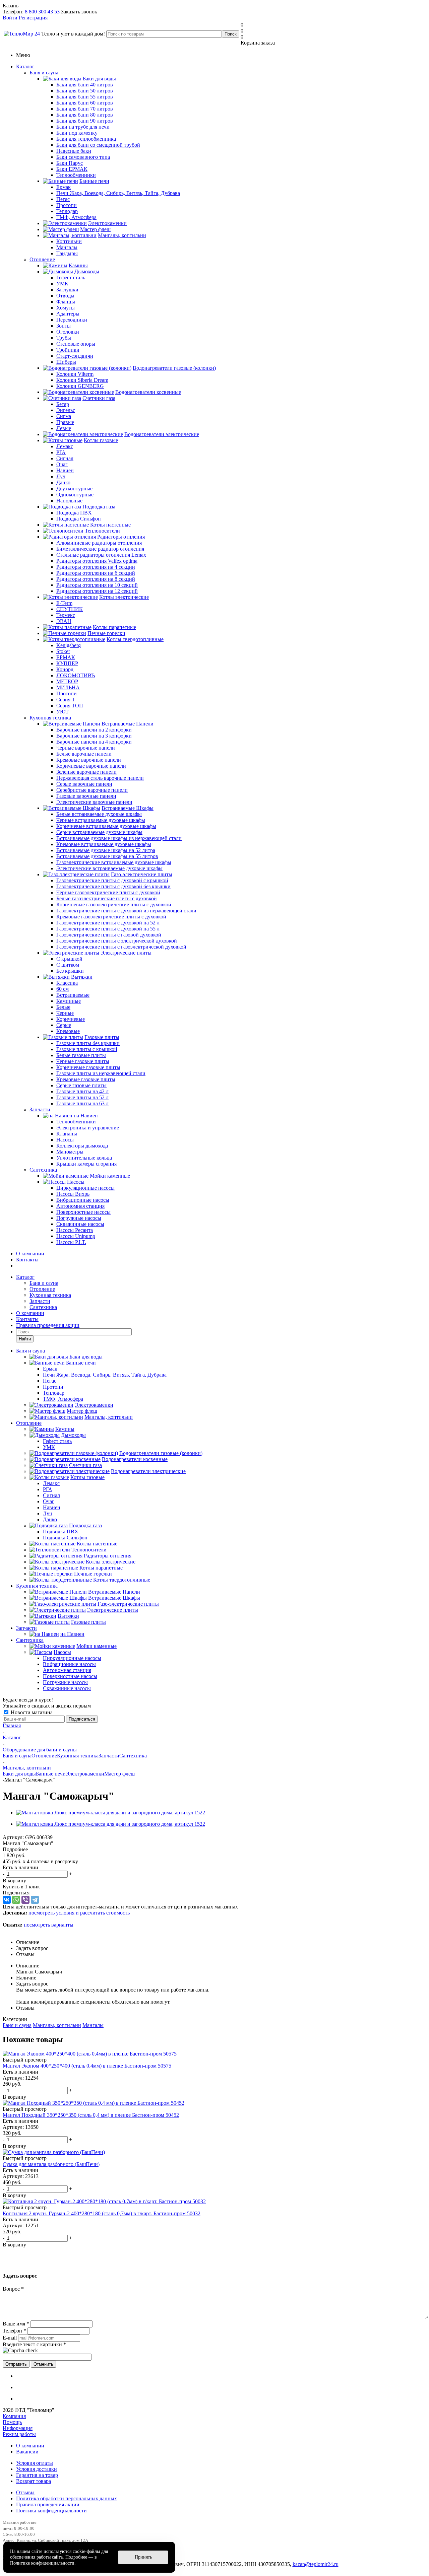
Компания (14, 2416)
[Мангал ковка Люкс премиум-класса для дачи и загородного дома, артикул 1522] (111, 1813)
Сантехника (43, 1170)
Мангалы (93, 2025)
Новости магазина (31, 1712)
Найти (25, 1339)
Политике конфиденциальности (42, 2563)
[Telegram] (35, 1900)
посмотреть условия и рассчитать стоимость (79, 1913)
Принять (143, 2557)
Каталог (25, 66)
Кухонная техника (50, 718)
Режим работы (19, 2434)
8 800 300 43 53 (42, 12)
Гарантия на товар (37, 2475)
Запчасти (40, 1109)
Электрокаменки (85, 1774)
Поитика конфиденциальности (51, 2511)
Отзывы (25, 2492)
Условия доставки (37, 2469)
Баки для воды (19, 1774)
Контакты (27, 1260)
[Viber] (25, 1900)
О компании (30, 1254)
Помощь (12, 2422)
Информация (18, 2428)
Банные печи (51, 1774)
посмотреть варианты (49, 1925)
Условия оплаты (35, 2463)
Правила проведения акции (48, 2504)
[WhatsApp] (16, 1900)
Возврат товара (34, 2481)
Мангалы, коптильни (57, 2025)
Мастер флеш (119, 1774)
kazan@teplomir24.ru (316, 2564)
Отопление (42, 259)
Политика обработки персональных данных (67, 2498)
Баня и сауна (44, 73)
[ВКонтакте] (7, 1900)
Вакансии (27, 2452)
